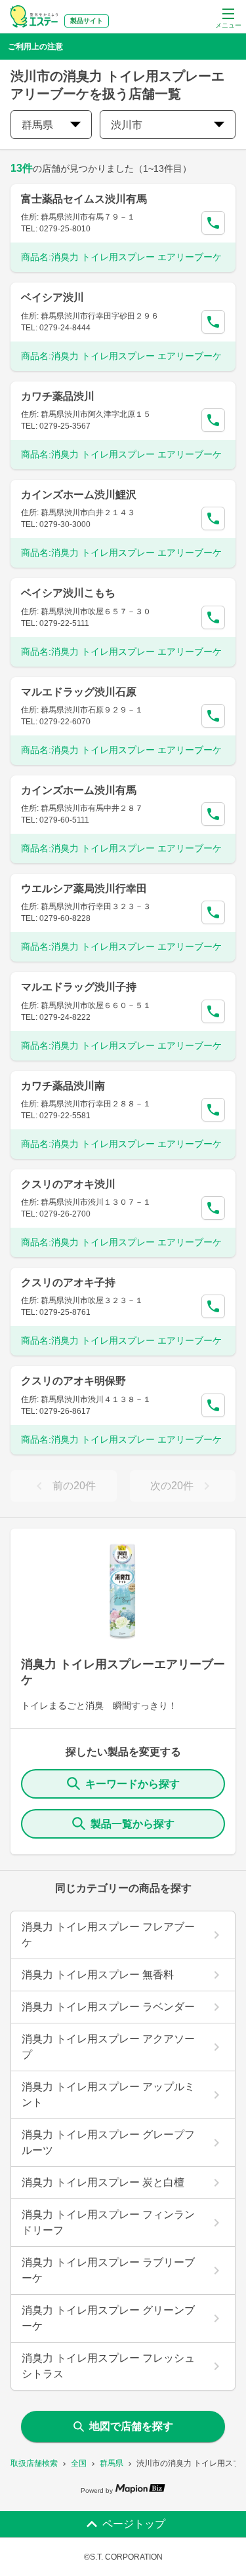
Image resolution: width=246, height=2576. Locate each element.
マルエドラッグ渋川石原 (79, 692)
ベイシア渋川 (52, 297)
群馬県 (112, 2463)
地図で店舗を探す (131, 2426)
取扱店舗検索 (34, 2463)
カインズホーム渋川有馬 (79, 790)
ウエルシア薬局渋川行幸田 (84, 888)
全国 (79, 2463)
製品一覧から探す (133, 1824)
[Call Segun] (213, 223)
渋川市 (127, 125)
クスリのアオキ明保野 (73, 1381)
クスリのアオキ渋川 (68, 1184)
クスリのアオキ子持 (68, 1282)
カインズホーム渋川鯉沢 (79, 495)
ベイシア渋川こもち (68, 593)
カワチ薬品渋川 (58, 396)
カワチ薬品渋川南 (63, 1086)
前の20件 (74, 1486)
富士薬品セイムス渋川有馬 (84, 199)
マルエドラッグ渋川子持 (79, 987)
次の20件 (172, 1486)
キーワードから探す (133, 1784)
